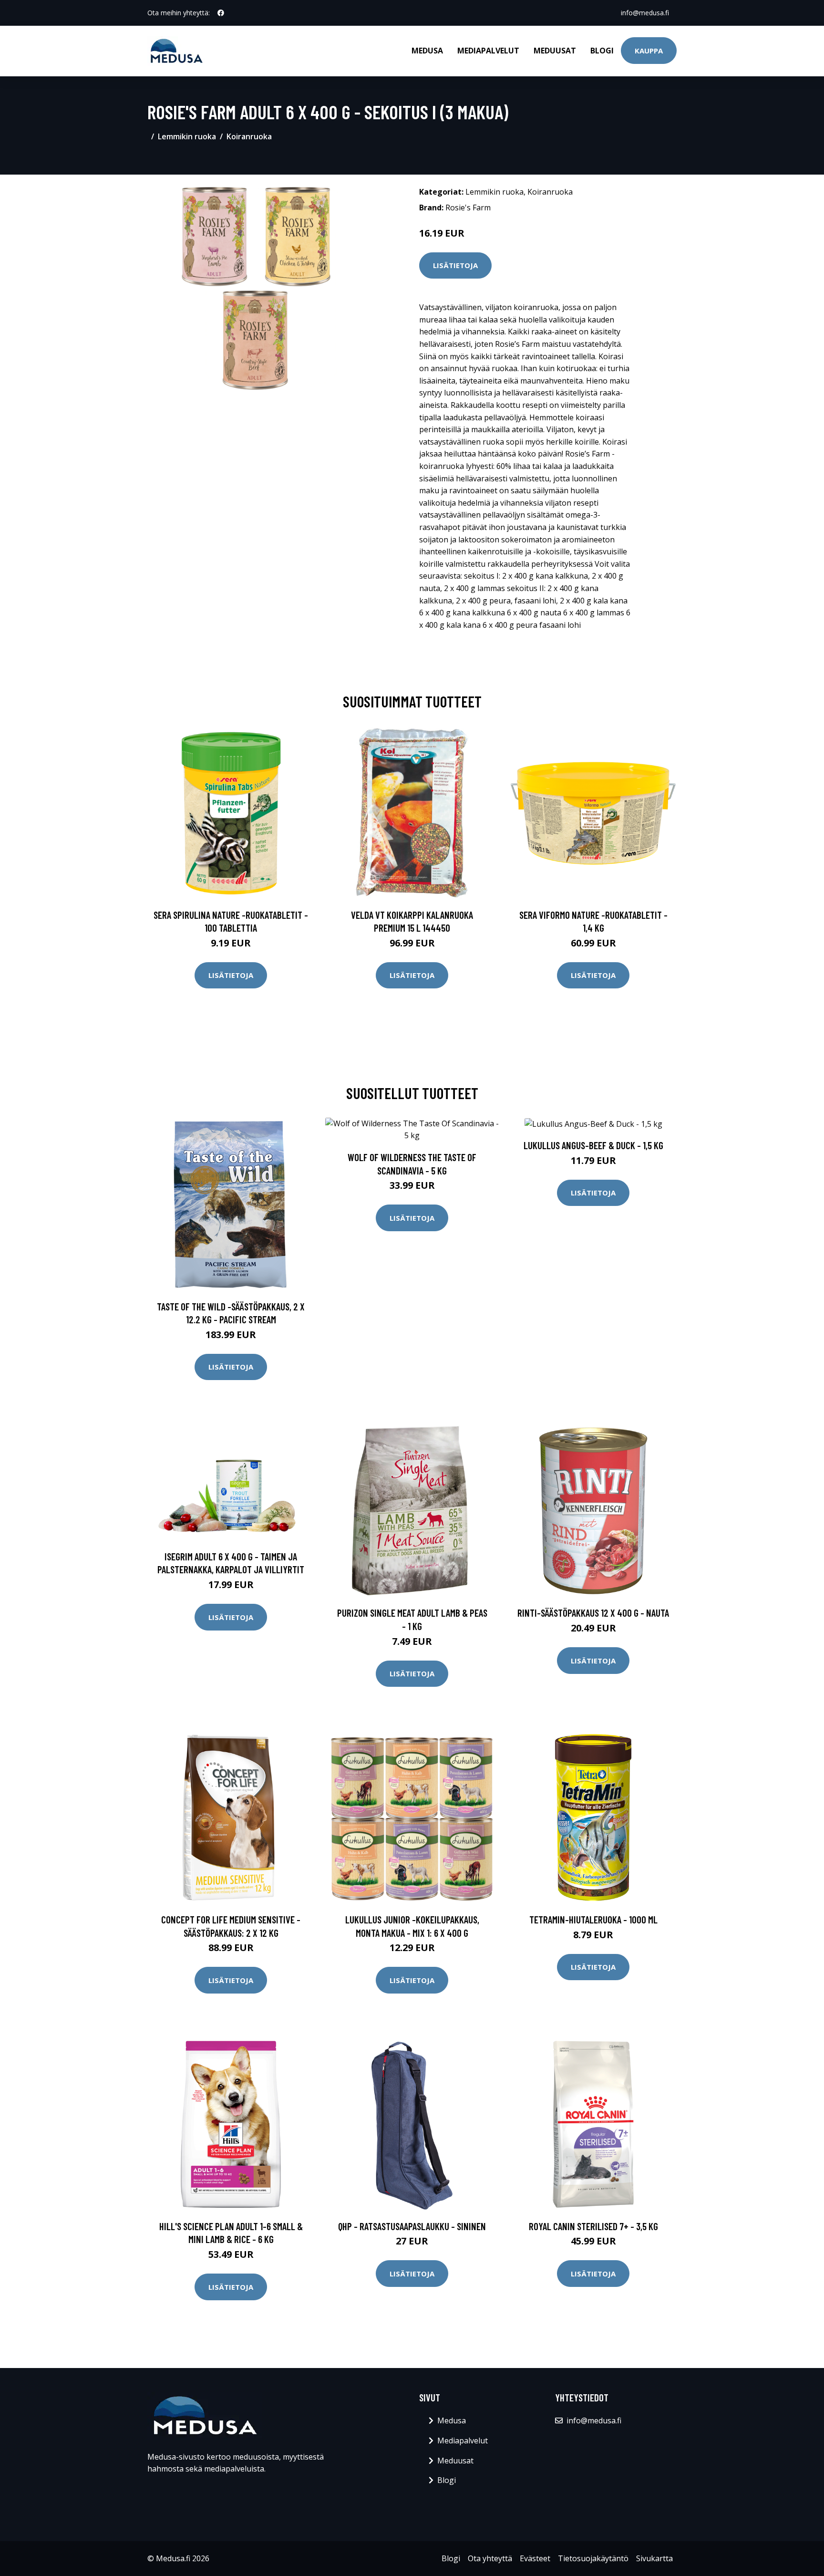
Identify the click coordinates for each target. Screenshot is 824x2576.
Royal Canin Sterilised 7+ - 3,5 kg (593, 2226)
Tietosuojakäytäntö (593, 2558)
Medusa (427, 51)
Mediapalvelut (488, 51)
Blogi (602, 51)
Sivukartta (654, 2558)
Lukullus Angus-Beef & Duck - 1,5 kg (593, 1145)
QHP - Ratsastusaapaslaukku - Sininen (412, 2226)
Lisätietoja (455, 265)
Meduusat (555, 51)
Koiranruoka (249, 136)
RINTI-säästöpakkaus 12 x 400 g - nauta (593, 1613)
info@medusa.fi (645, 13)
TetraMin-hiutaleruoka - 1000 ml (593, 1919)
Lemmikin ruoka (187, 136)
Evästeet (535, 2558)
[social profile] (221, 13)
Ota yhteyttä (490, 2558)
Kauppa (649, 51)
